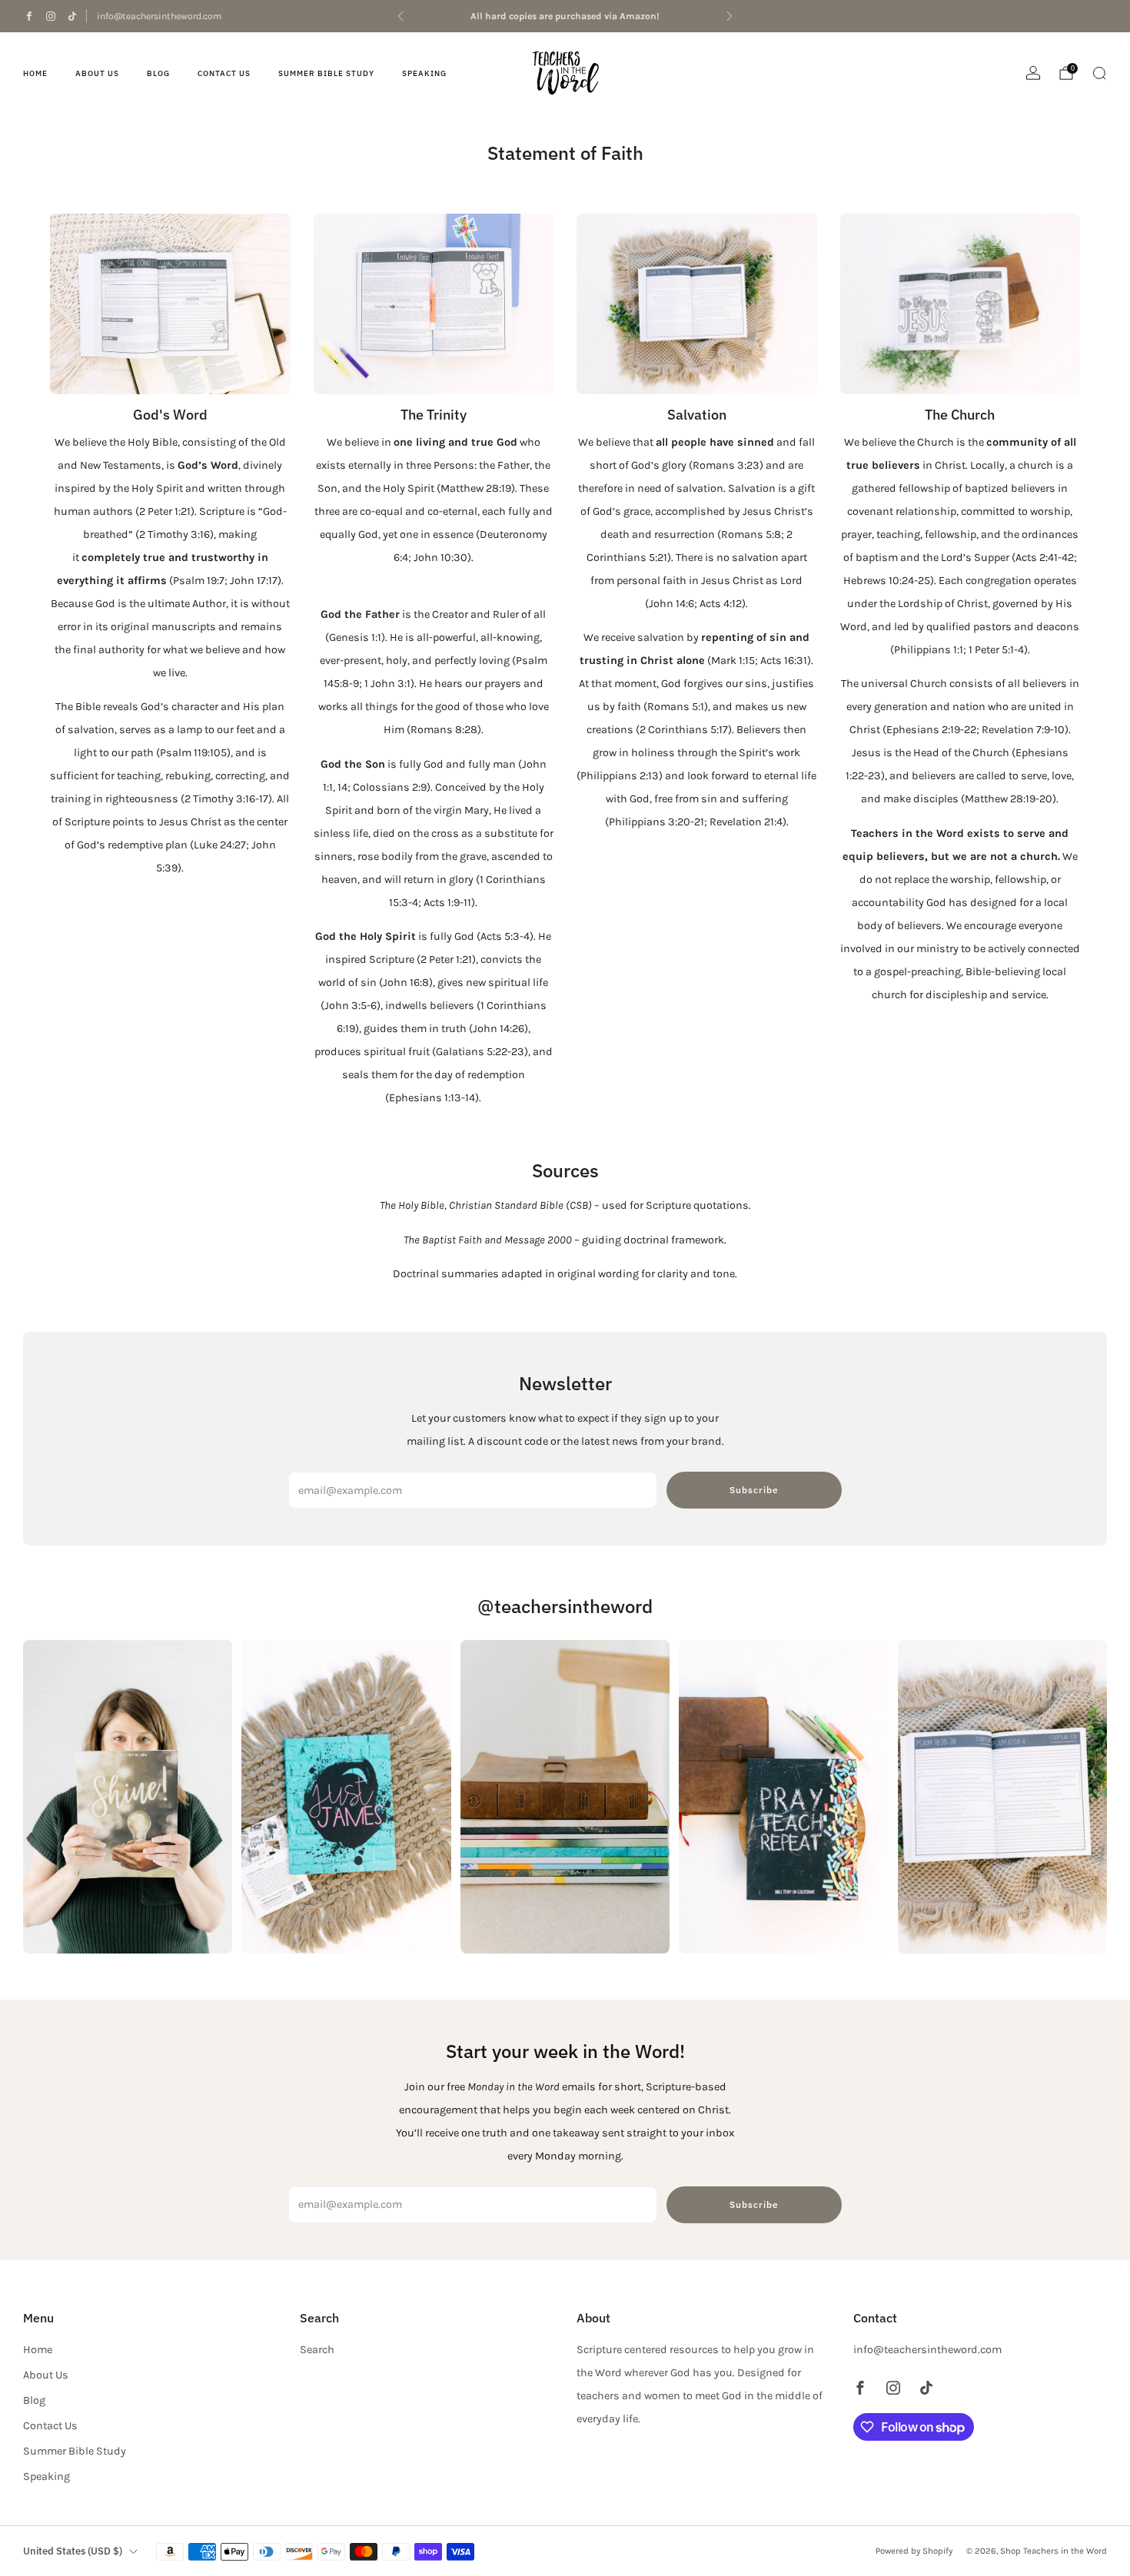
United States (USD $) (73, 2551)
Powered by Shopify (914, 2551)
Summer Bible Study (326, 73)
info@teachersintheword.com (159, 16)
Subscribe (754, 1490)
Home (35, 73)
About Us (97, 73)
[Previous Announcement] (400, 16)
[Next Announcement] (730, 16)
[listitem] (565, 16)
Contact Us (224, 73)
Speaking (424, 73)
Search (317, 2350)
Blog (158, 73)
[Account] (1033, 73)
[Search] (1099, 73)
